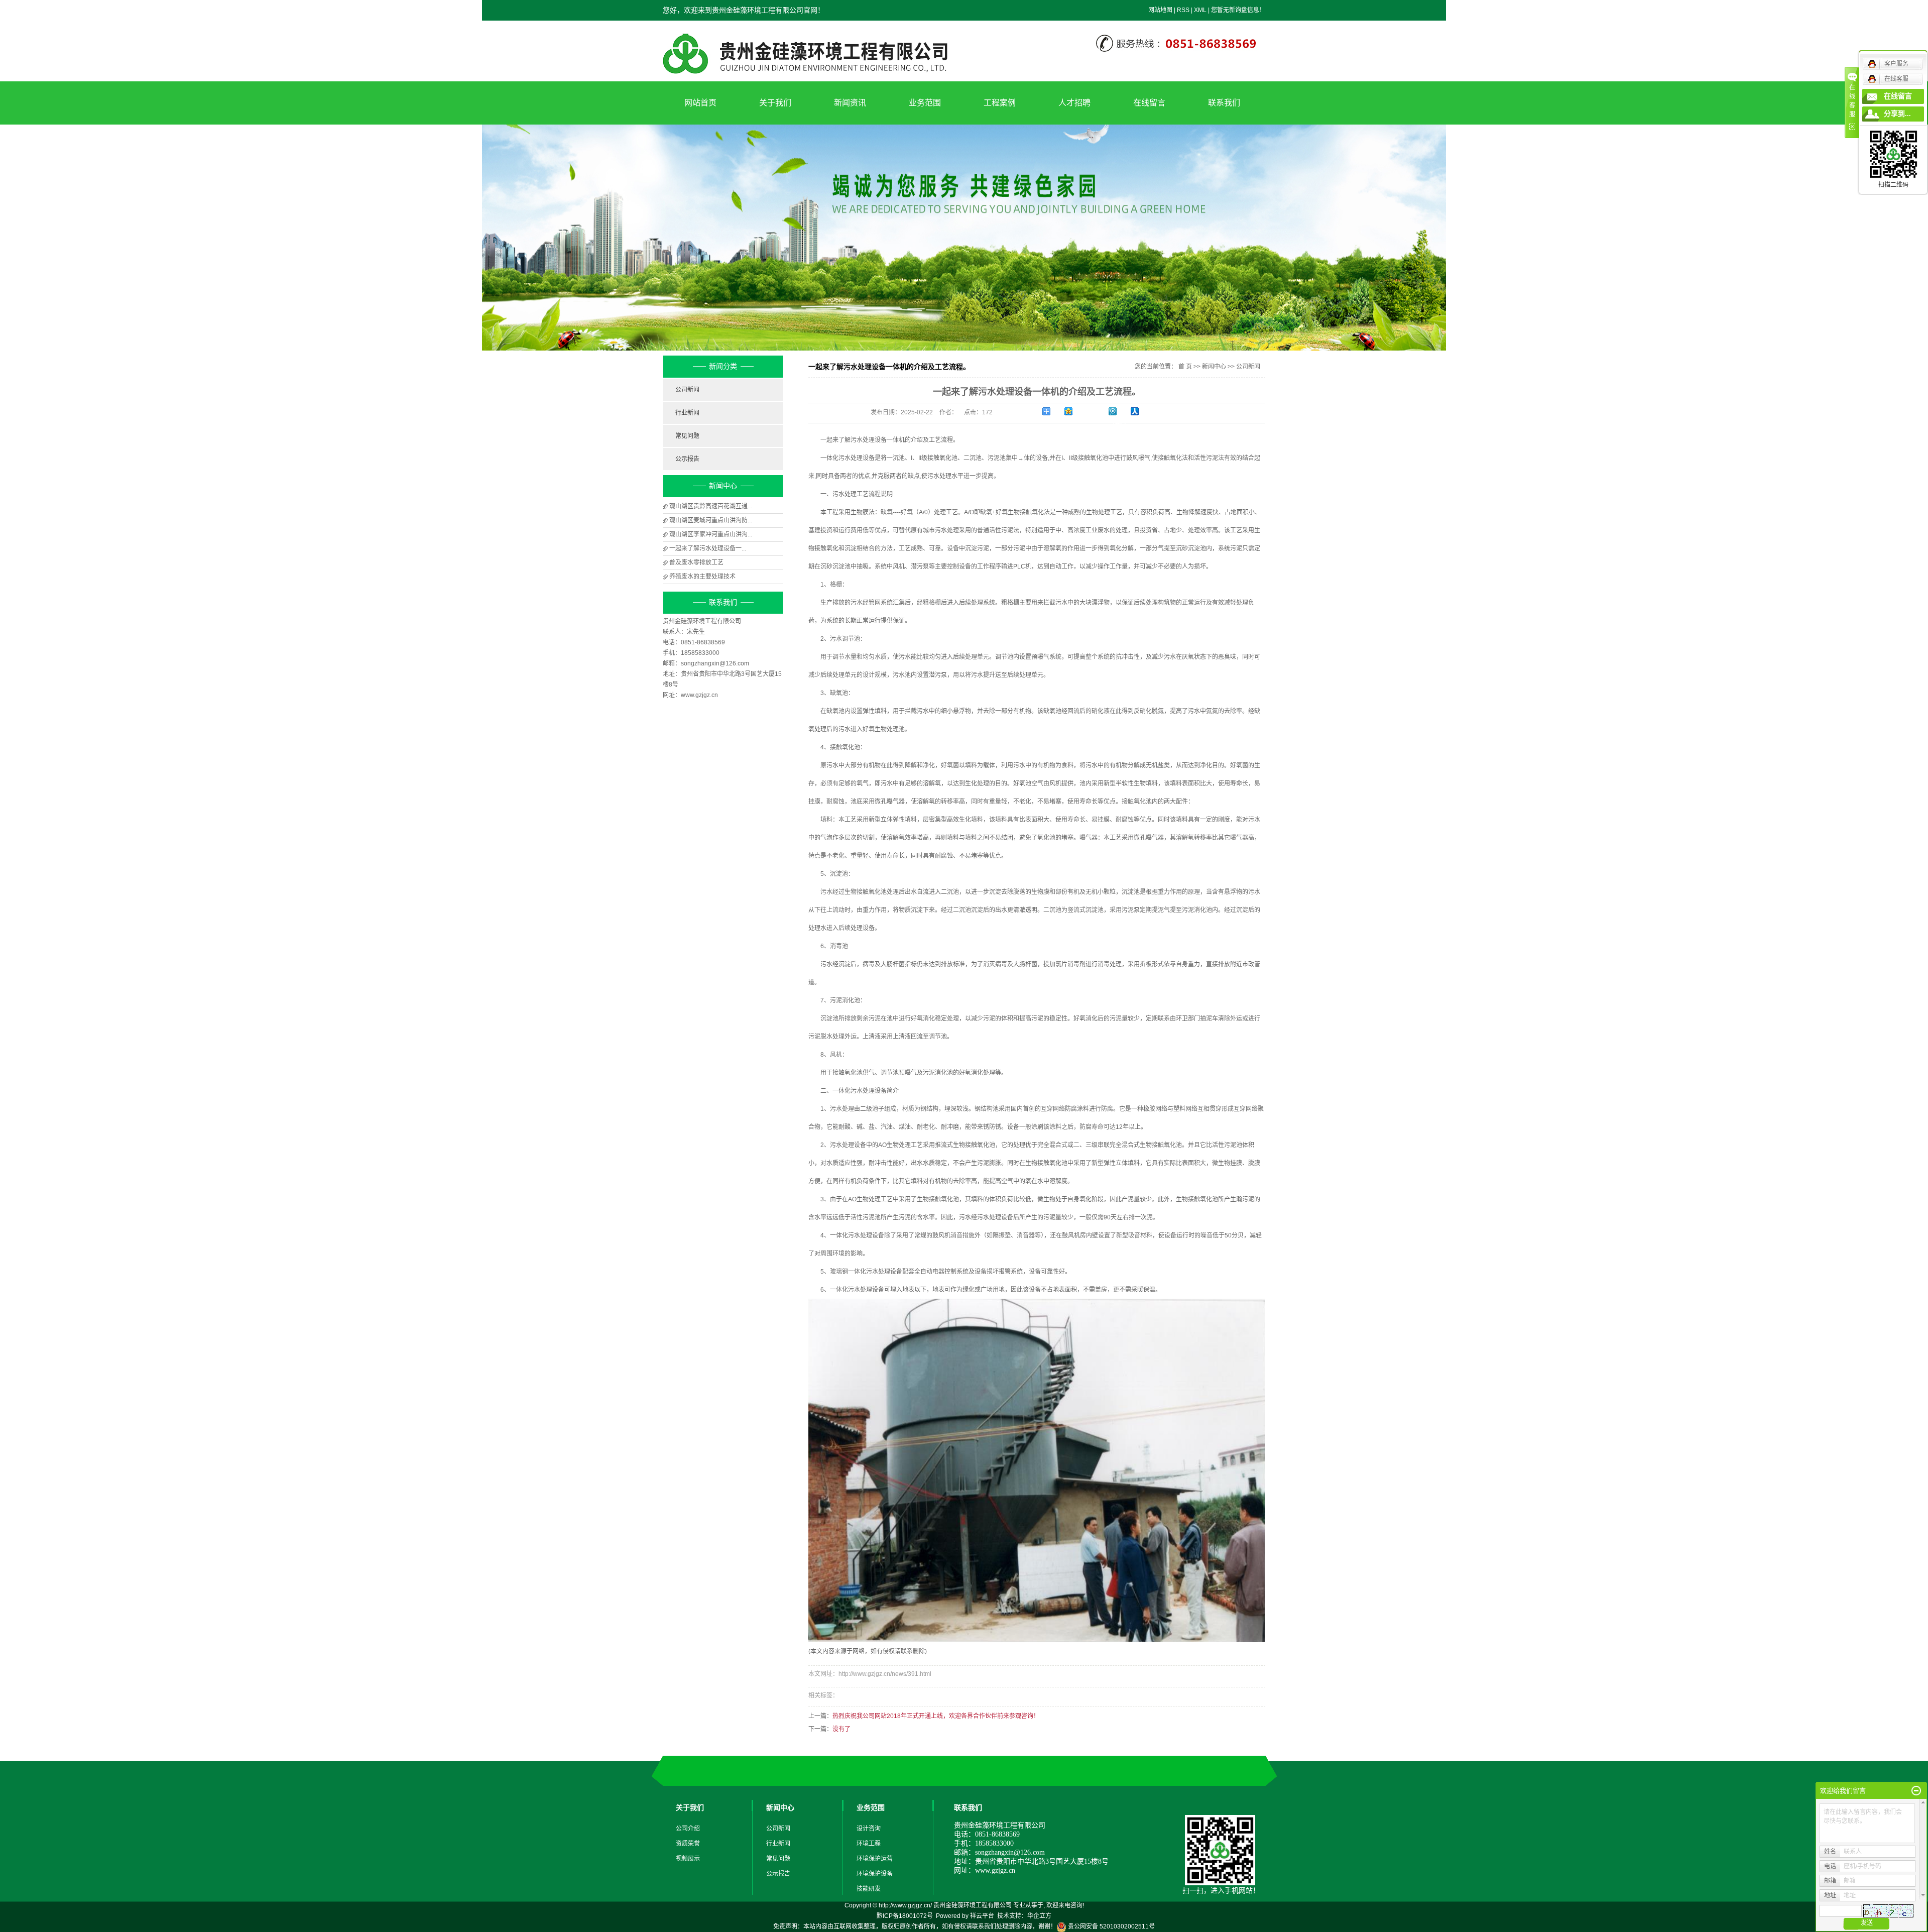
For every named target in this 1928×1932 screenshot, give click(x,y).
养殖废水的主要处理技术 (702, 577)
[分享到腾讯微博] (1119, 411)
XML (1200, 10)
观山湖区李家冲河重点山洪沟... (711, 534)
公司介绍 (688, 1829)
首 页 (1185, 367)
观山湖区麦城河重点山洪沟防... (711, 520)
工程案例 (1000, 103)
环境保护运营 (875, 1859)
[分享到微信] (1119, 425)
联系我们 (1224, 103)
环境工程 (869, 1844)
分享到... (1897, 114)
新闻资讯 (850, 103)
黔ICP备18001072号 (905, 1916)
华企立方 (1039, 1916)
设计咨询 (869, 1829)
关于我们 (775, 103)
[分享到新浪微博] (1097, 414)
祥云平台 (982, 1916)
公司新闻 (687, 390)
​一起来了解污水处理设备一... (708, 548)
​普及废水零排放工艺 (696, 562)
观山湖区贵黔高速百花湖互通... (711, 506)
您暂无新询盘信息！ (1238, 10)
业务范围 (925, 103)
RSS (1183, 10)
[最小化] (1916, 1791)
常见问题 (687, 436)
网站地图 (1160, 10)
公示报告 (687, 459)
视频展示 (688, 1859)
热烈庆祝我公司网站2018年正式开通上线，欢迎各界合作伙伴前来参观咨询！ (936, 1716)
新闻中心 (1214, 367)
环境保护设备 (875, 1874)
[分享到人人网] (1141, 411)
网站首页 (700, 103)
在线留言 (1149, 103)
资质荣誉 (688, 1844)
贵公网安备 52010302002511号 (1111, 1926)
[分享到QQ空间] (1075, 411)
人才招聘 (1074, 103)
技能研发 (869, 1889)
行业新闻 (687, 413)
